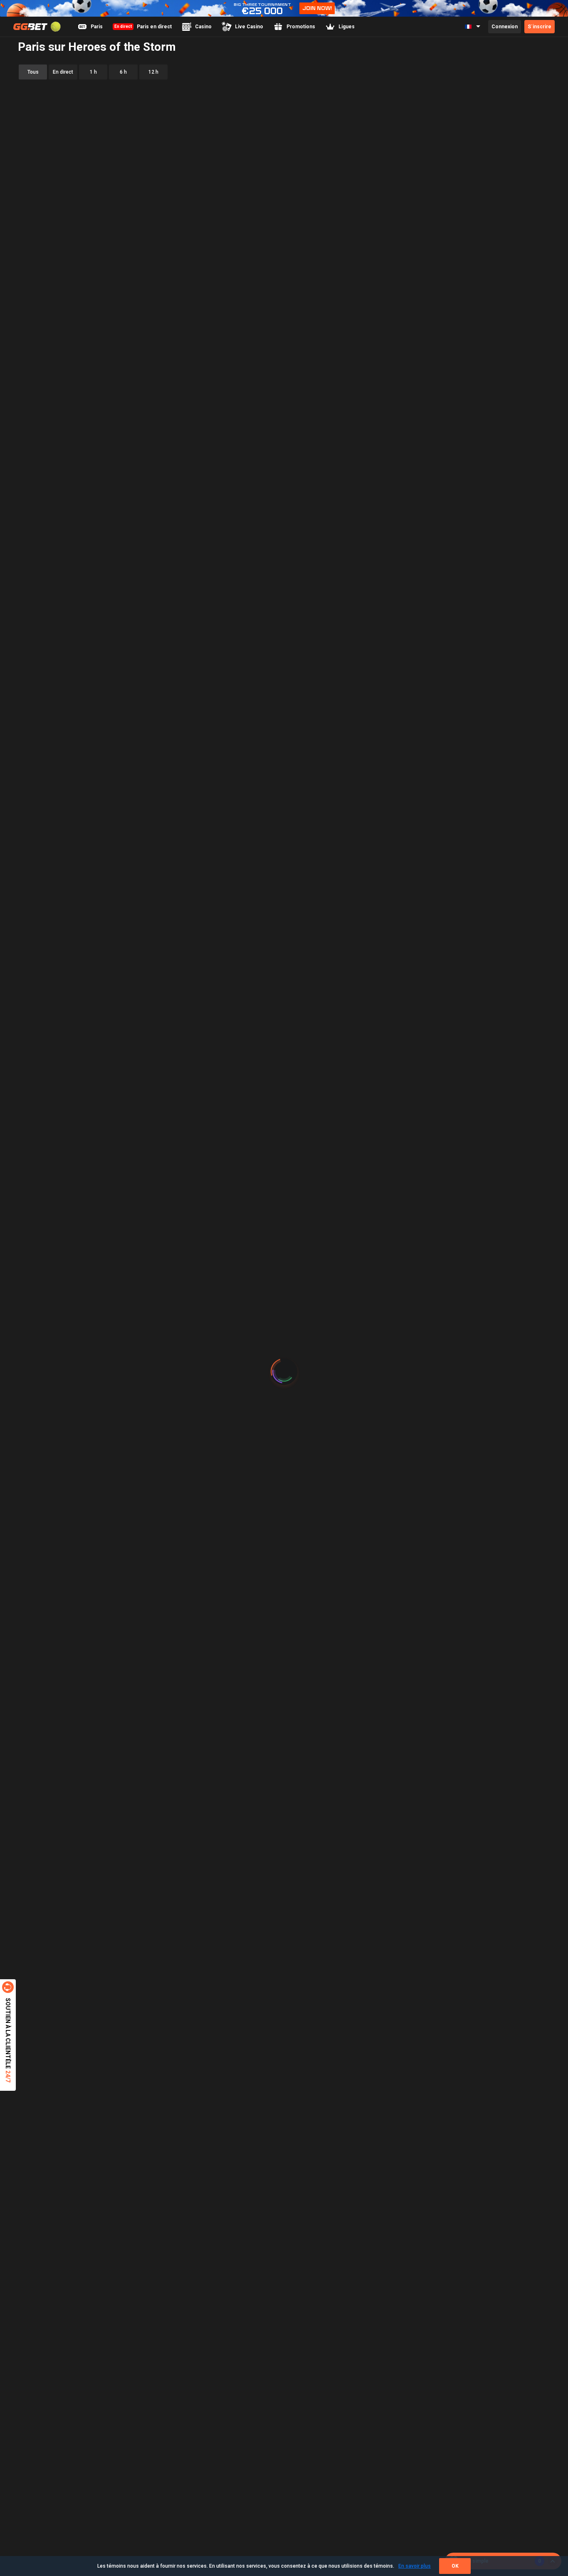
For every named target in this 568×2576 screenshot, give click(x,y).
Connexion (505, 27)
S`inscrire (540, 27)
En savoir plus (415, 2566)
